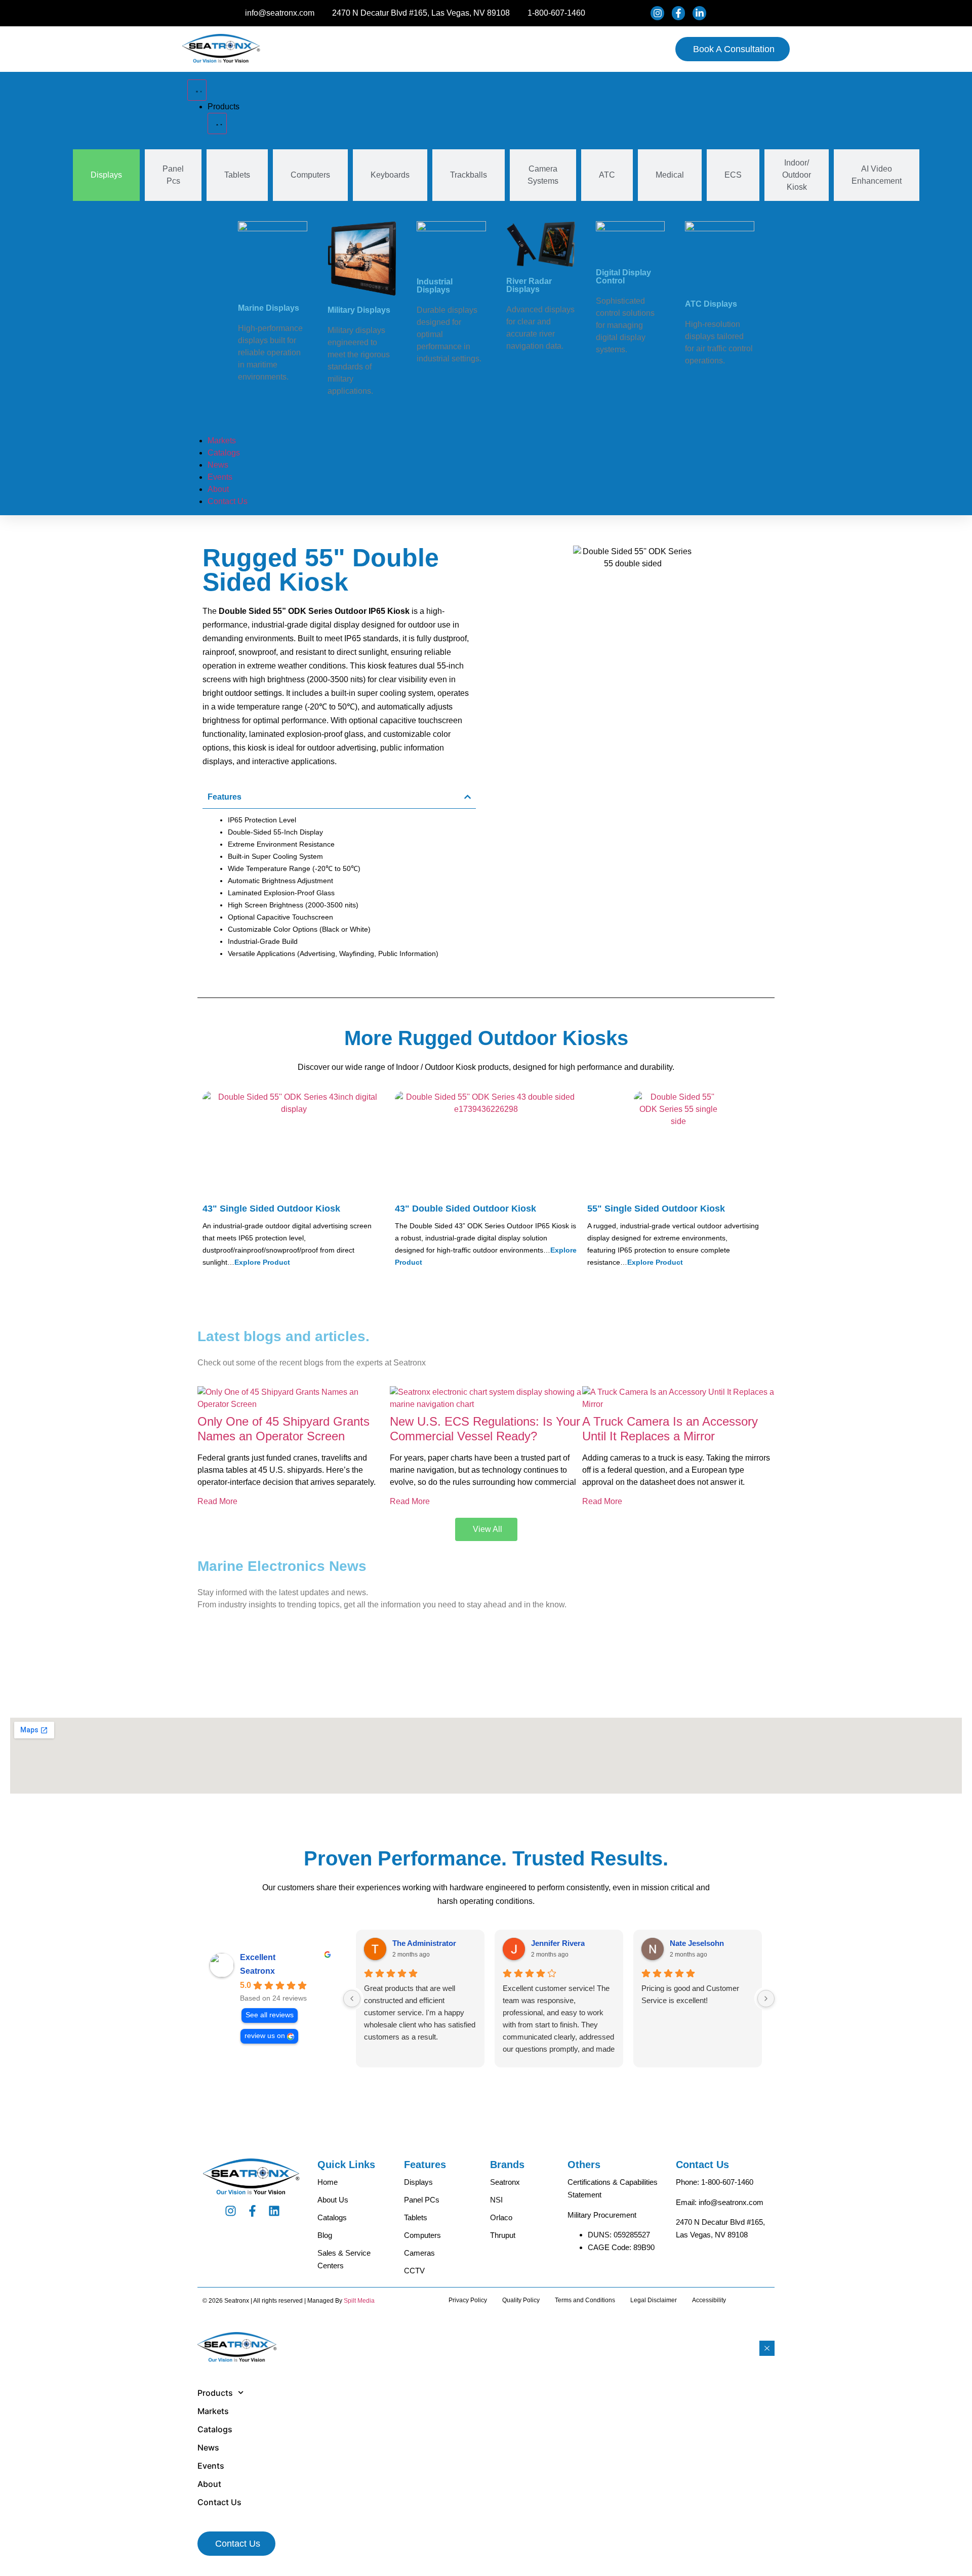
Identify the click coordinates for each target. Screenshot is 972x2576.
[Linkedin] (274, 2211)
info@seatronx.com (731, 2202)
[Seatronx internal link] (294, 1398)
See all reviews (270, 2015)
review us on (265, 2036)
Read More (217, 1501)
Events (211, 2466)
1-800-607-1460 (727, 2182)
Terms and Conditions (585, 2300)
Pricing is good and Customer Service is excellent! (690, 1994)
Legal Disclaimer (654, 2300)
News (208, 2447)
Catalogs (215, 2429)
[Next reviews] (766, 1999)
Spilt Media (359, 2301)
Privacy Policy (468, 2300)
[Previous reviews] (352, 1999)
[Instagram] (231, 2211)
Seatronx (257, 1971)
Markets (213, 2411)
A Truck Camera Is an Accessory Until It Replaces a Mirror (670, 1429)
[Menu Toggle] (197, 90)
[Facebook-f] (252, 2211)
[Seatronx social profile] (659, 13)
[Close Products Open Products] (217, 123)
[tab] (106, 175)
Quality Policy (521, 2300)
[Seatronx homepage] (222, 49)
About (209, 2484)
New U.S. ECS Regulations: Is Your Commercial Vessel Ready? (485, 1429)
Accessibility (709, 2300)
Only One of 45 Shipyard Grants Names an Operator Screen (283, 1429)
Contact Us (219, 2502)
